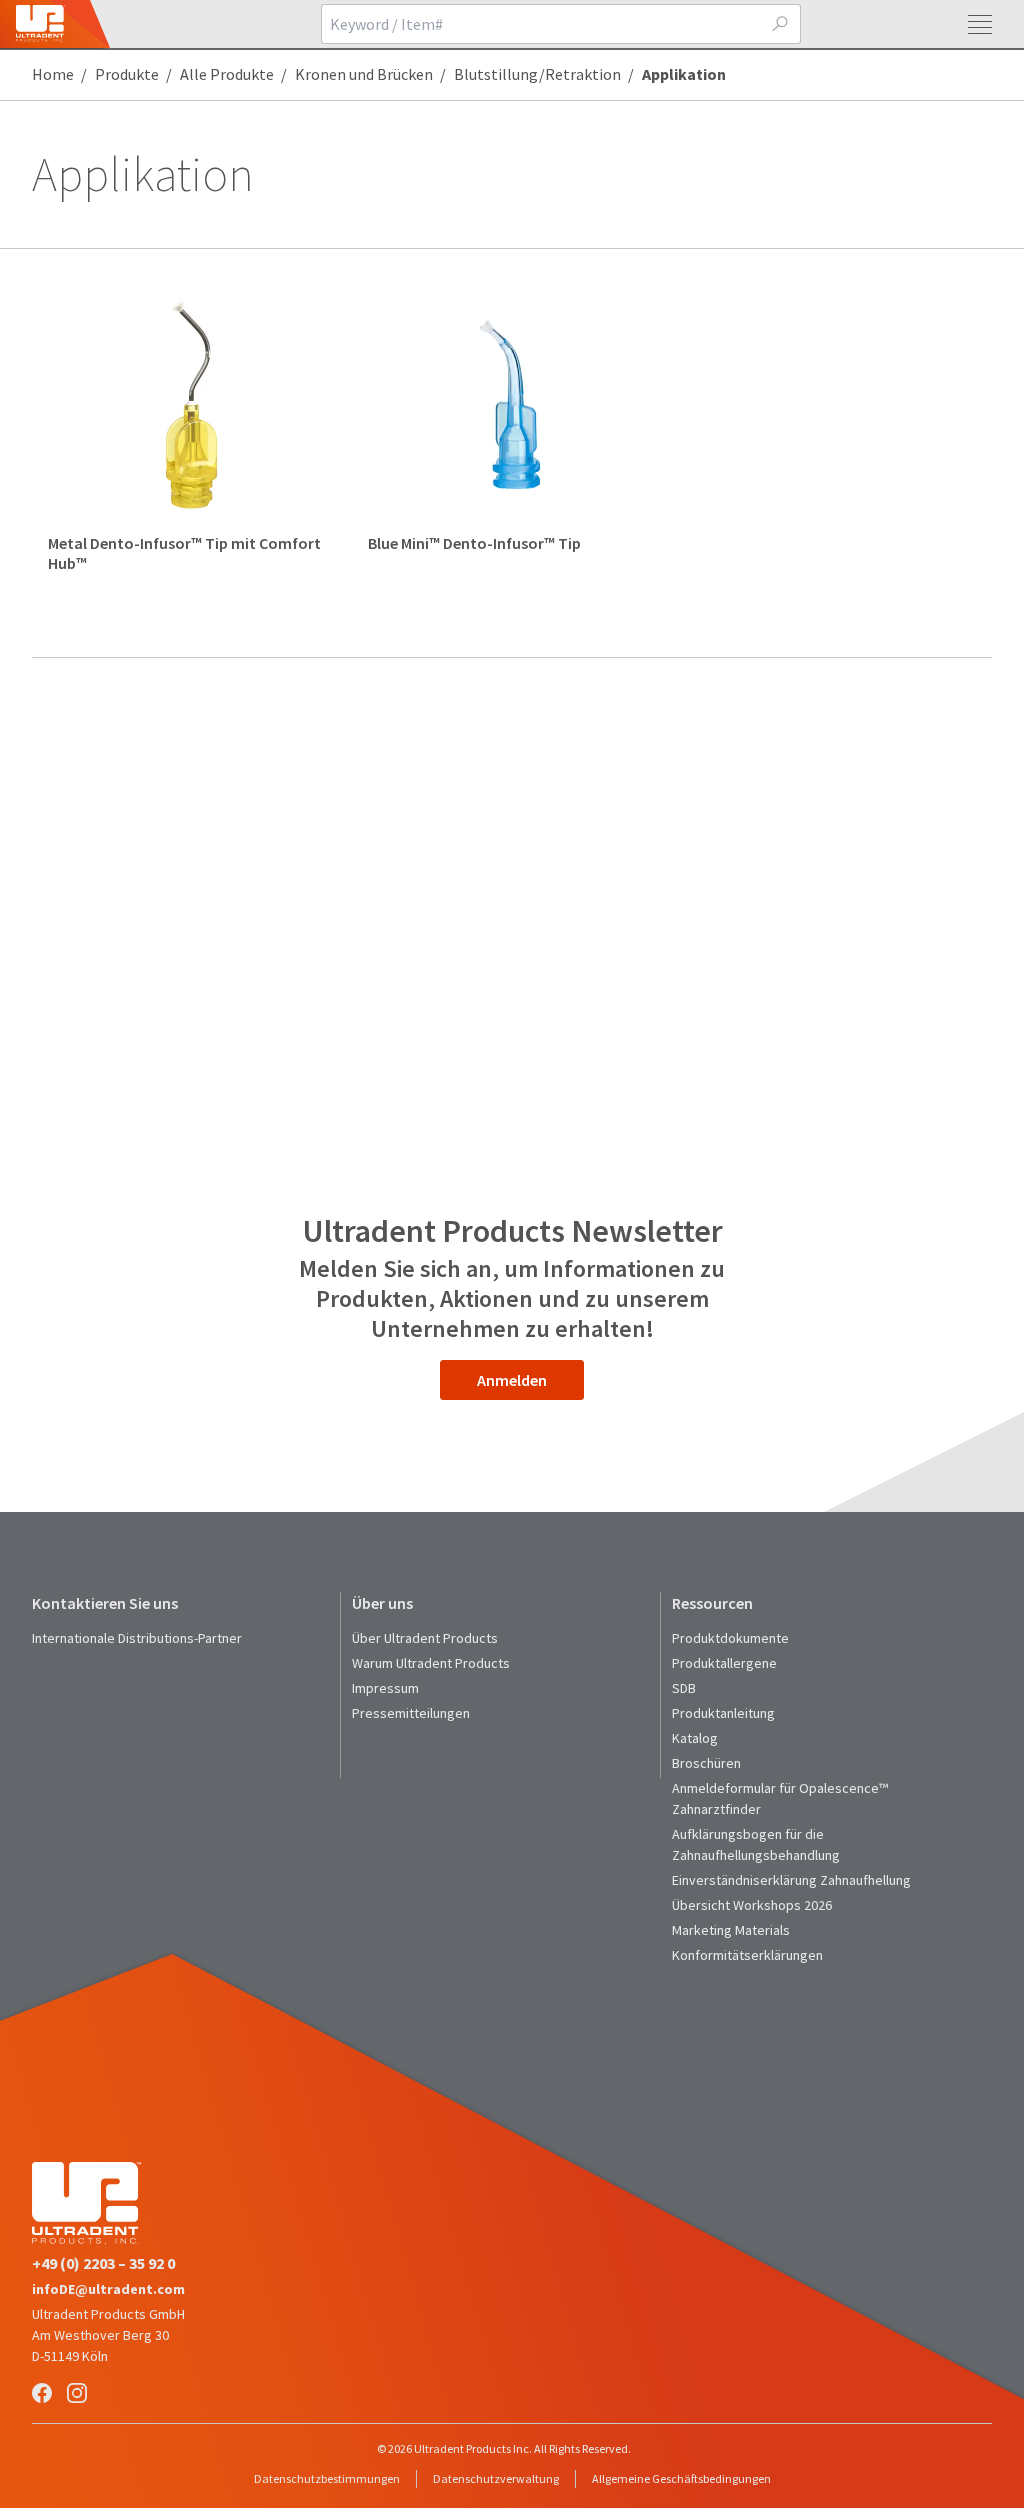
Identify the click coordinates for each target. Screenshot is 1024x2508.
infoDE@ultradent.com (108, 2289)
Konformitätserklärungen (747, 1955)
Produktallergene (724, 1663)
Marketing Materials (731, 1930)
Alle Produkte (227, 74)
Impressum (385, 1688)
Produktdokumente (730, 1638)
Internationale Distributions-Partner (137, 1638)
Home (53, 74)
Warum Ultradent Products (431, 1663)
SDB (684, 1688)
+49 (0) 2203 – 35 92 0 (103, 2263)
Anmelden (512, 1380)
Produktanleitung (723, 1713)
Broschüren (706, 1763)
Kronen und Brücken (364, 74)
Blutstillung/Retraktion (537, 74)
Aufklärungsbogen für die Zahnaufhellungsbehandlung (756, 1844)
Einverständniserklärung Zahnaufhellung (791, 1880)
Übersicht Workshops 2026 (752, 1905)
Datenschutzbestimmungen (327, 2478)
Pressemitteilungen (411, 1713)
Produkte (127, 74)
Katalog (695, 1738)
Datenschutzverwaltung (496, 2478)
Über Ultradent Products (425, 1638)
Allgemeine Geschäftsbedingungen (681, 2478)
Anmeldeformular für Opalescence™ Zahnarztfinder (780, 1798)
